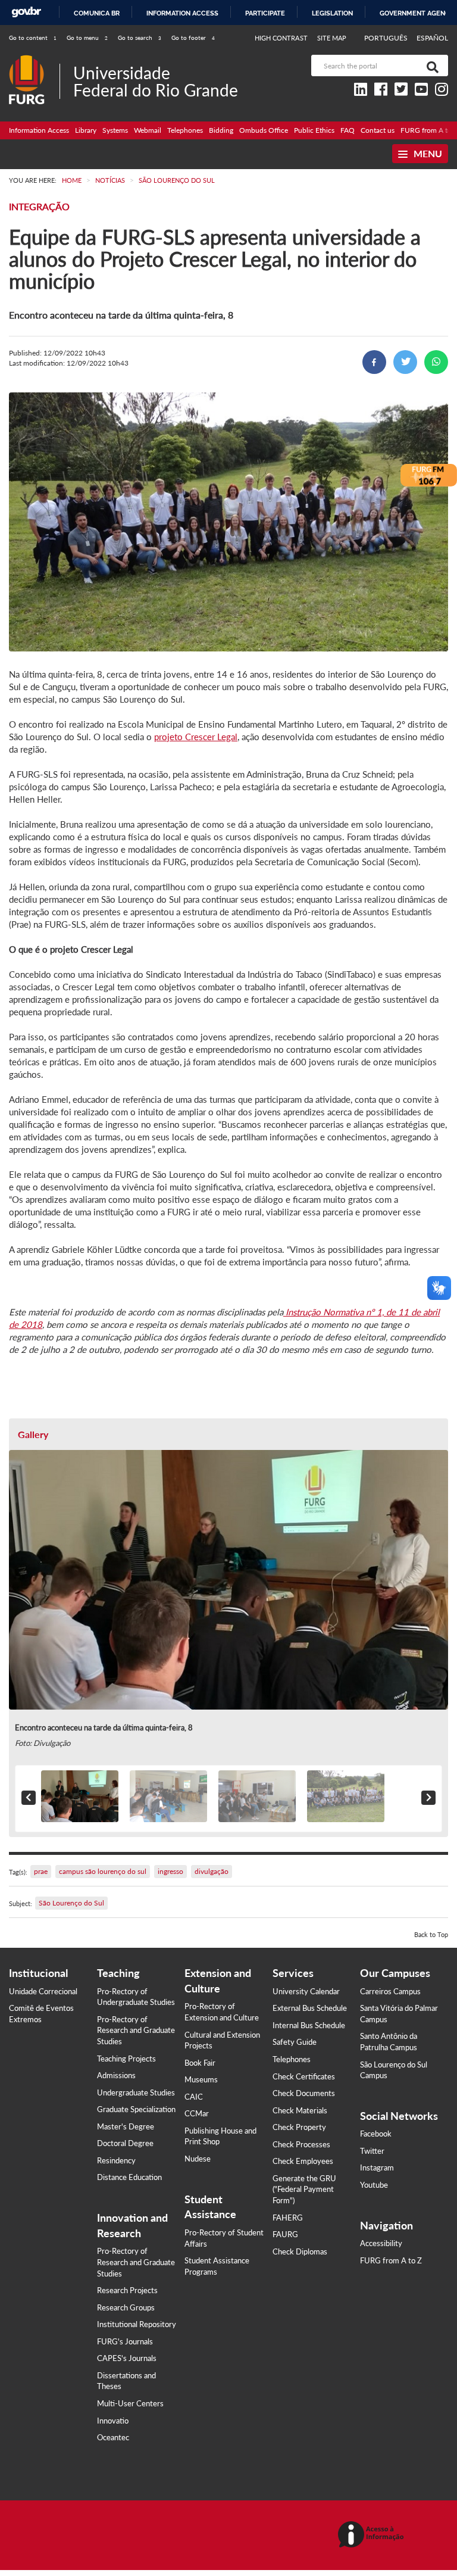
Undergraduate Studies (136, 2092)
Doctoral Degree (125, 2143)
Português (387, 38)
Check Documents (304, 2093)
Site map (332, 38)
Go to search (140, 38)
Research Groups (126, 2307)
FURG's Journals (125, 2341)
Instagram (377, 2168)
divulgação (212, 1871)
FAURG (285, 2234)
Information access (182, 13)
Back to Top (431, 1934)
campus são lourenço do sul (103, 1871)
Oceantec (113, 2437)
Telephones (185, 130)
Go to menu (87, 38)
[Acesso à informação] (373, 2535)
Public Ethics (314, 130)
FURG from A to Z (391, 2260)
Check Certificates (304, 2076)
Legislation (332, 13)
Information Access (39, 130)
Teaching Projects (126, 2059)
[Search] (430, 66)
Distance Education (129, 2177)
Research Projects (127, 2290)
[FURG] (34, 60)
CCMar (197, 2113)
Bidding (221, 130)
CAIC (194, 2097)
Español (432, 38)
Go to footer (193, 38)
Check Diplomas (300, 2251)
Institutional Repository (137, 2324)
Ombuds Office (264, 130)
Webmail (148, 130)
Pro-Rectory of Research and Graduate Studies (136, 2030)
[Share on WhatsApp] (436, 362)
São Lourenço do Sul (71, 1903)
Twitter (372, 2151)
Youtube (374, 2185)
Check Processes (301, 2144)
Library (86, 130)
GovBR (26, 12)
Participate (265, 13)
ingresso (170, 1871)
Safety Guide (295, 2042)
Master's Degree (126, 2126)
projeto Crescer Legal (196, 737)
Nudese (198, 2159)
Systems (115, 130)
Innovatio (113, 2421)
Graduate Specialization (136, 2109)
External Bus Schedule (310, 2008)
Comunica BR (97, 13)
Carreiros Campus (390, 1991)
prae (41, 1871)
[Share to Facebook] (374, 362)
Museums (201, 2079)
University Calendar (306, 1991)
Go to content (33, 38)
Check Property (299, 2127)
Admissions (116, 2075)
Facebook (376, 2134)
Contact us (378, 130)
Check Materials (300, 2110)
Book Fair (200, 2063)
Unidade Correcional (43, 1991)
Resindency (116, 2160)
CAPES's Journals (127, 2358)
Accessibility (381, 2243)
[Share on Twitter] (405, 362)
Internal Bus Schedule (309, 2025)
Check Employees (303, 2161)
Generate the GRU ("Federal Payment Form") (304, 2189)
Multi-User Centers (130, 2403)
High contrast (281, 38)
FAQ (348, 130)
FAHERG (288, 2218)
